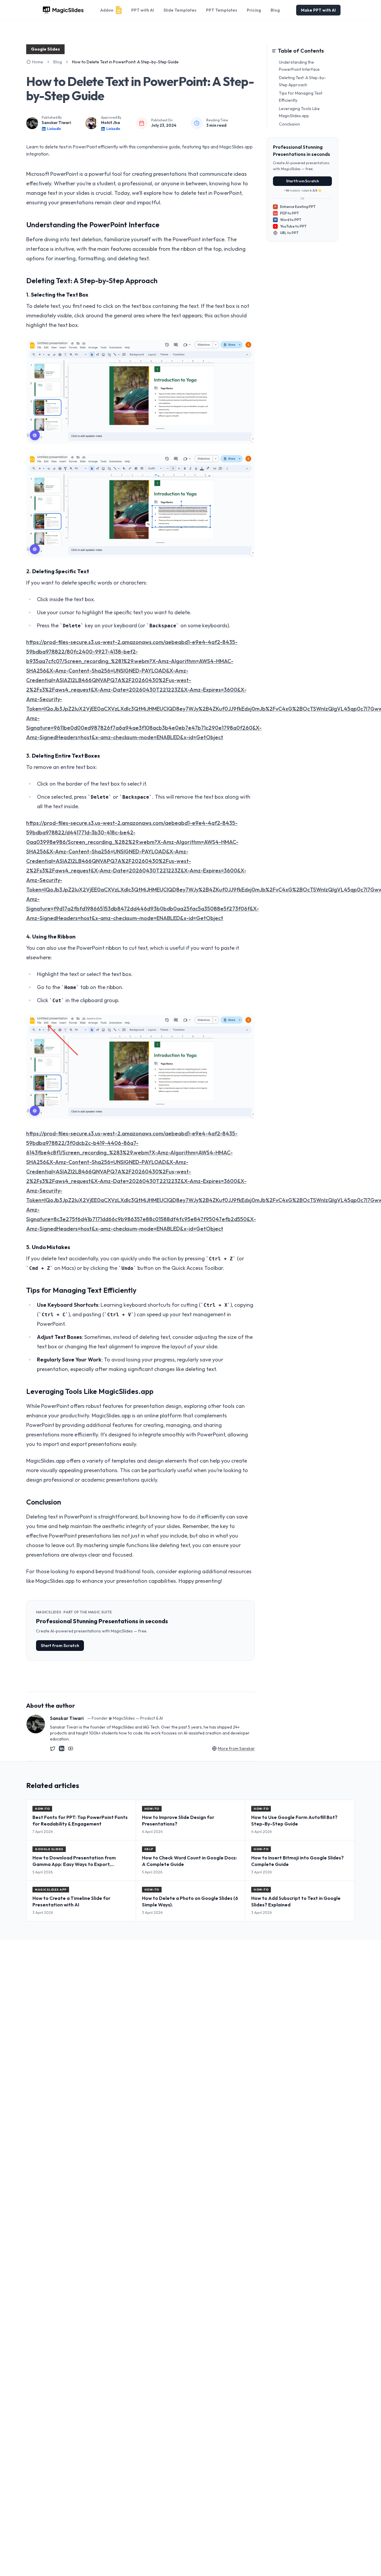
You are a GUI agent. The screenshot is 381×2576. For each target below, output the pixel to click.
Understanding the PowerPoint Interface (299, 66)
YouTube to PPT (293, 226)
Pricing (254, 10)
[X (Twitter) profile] (53, 1748)
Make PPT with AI (318, 10)
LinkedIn (54, 129)
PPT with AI (143, 10)
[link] (125, 62)
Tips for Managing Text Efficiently (301, 97)
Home (38, 62)
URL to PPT (289, 233)
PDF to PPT (287, 213)
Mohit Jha (110, 123)
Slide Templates (180, 10)
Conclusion (289, 124)
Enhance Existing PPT (295, 207)
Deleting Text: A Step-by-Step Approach (303, 81)
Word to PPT (288, 220)
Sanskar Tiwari (56, 123)
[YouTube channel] (71, 1748)
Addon (107, 10)
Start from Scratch (60, 1646)
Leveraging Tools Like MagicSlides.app (299, 112)
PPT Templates (222, 10)
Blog (275, 10)
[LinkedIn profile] (62, 1748)
